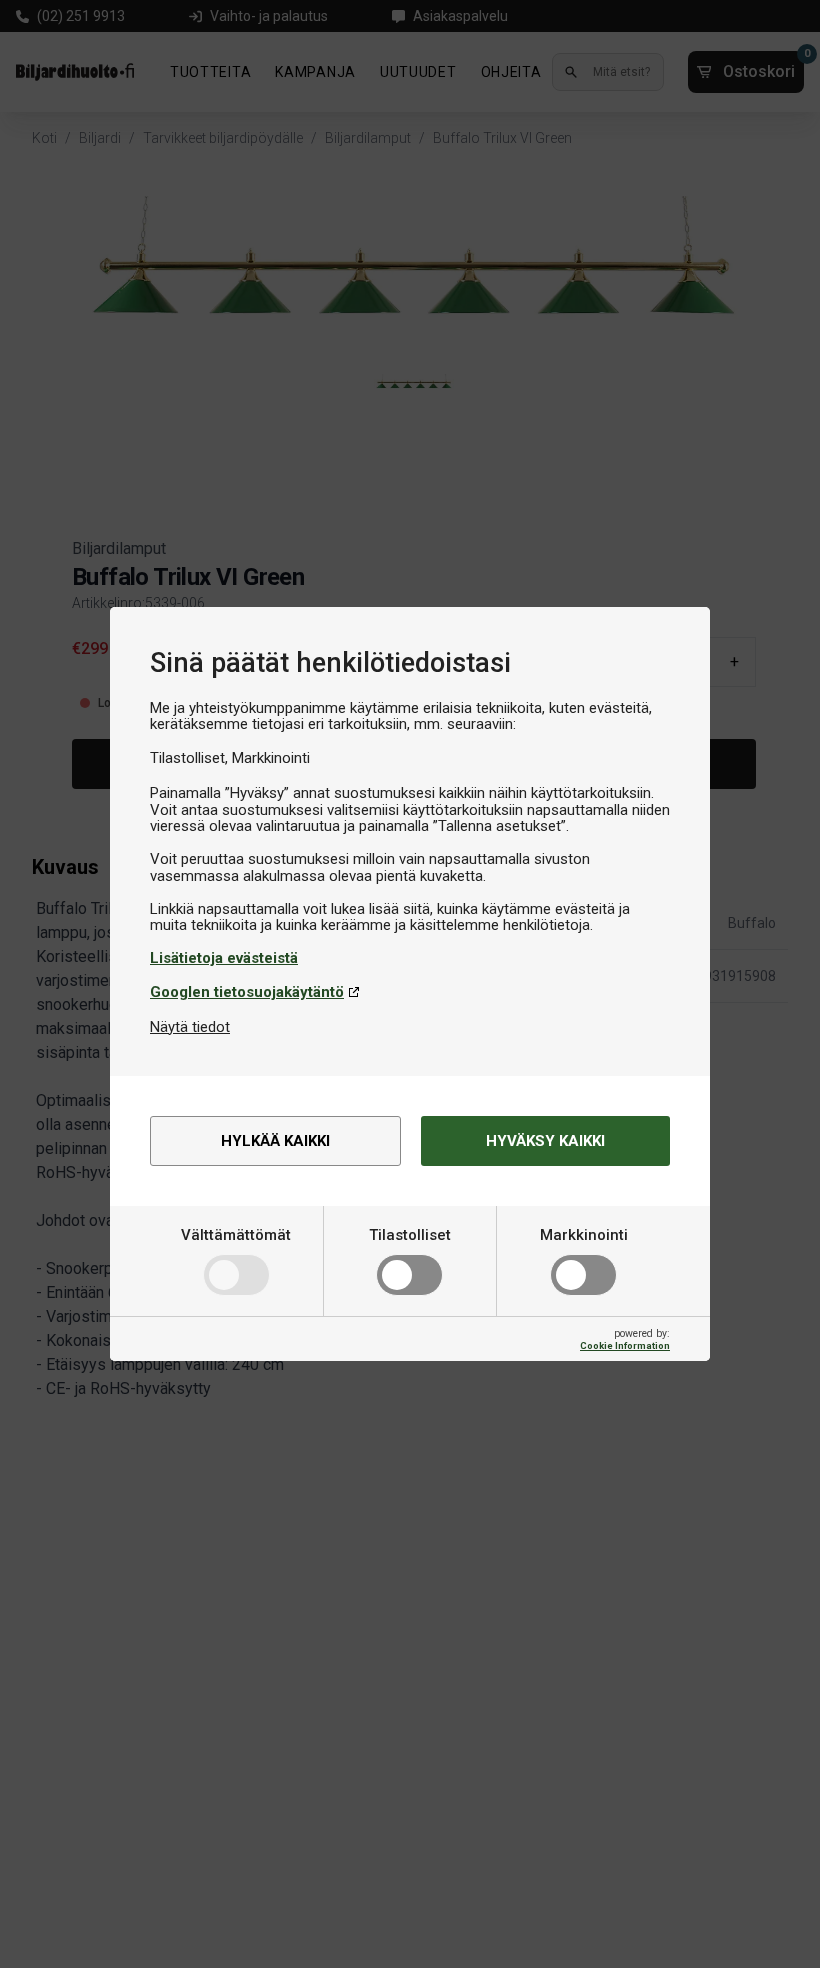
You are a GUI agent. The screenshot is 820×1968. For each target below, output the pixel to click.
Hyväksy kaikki (545, 1141)
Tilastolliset (410, 1235)
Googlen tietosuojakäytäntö (247, 992)
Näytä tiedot (190, 1027)
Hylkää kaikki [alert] (275, 1141)
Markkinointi (584, 1235)
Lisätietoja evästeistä (224, 958)
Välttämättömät (236, 1235)
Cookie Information (625, 1345)
